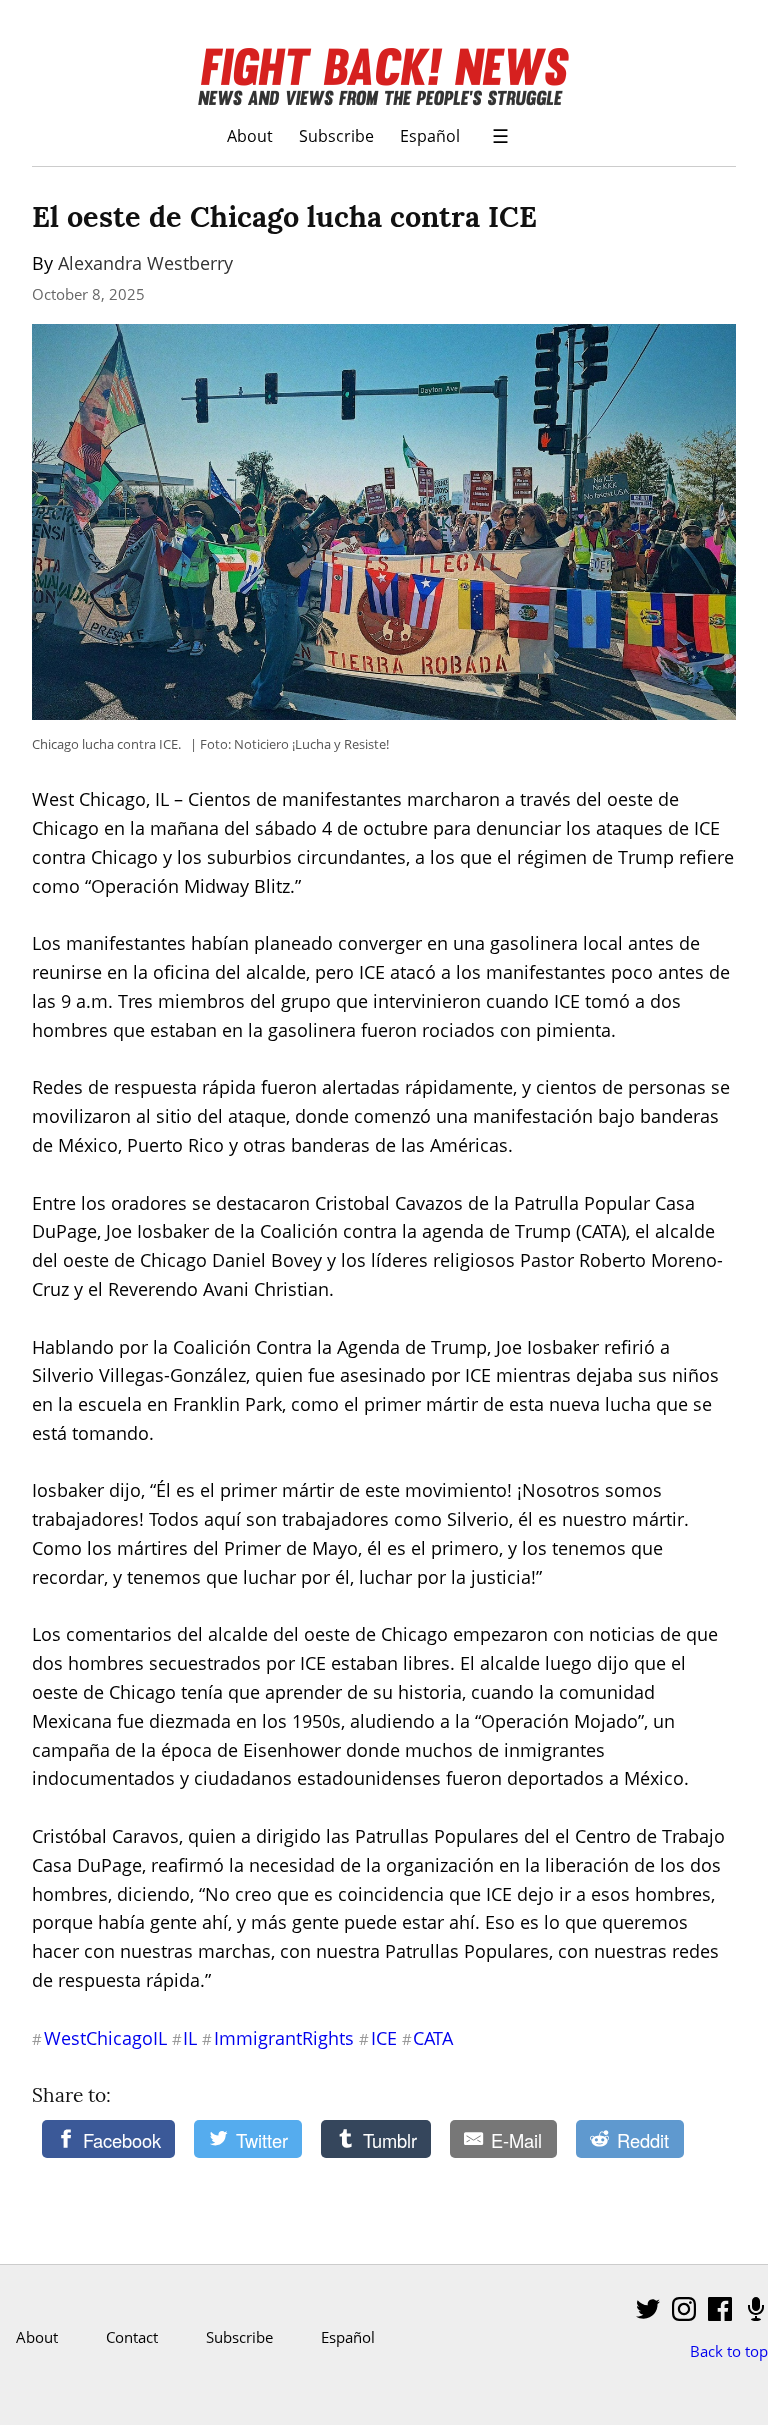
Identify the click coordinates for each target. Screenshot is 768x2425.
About (250, 135)
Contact (132, 2337)
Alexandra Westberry (145, 263)
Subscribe (336, 135)
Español (430, 135)
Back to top (729, 2351)
